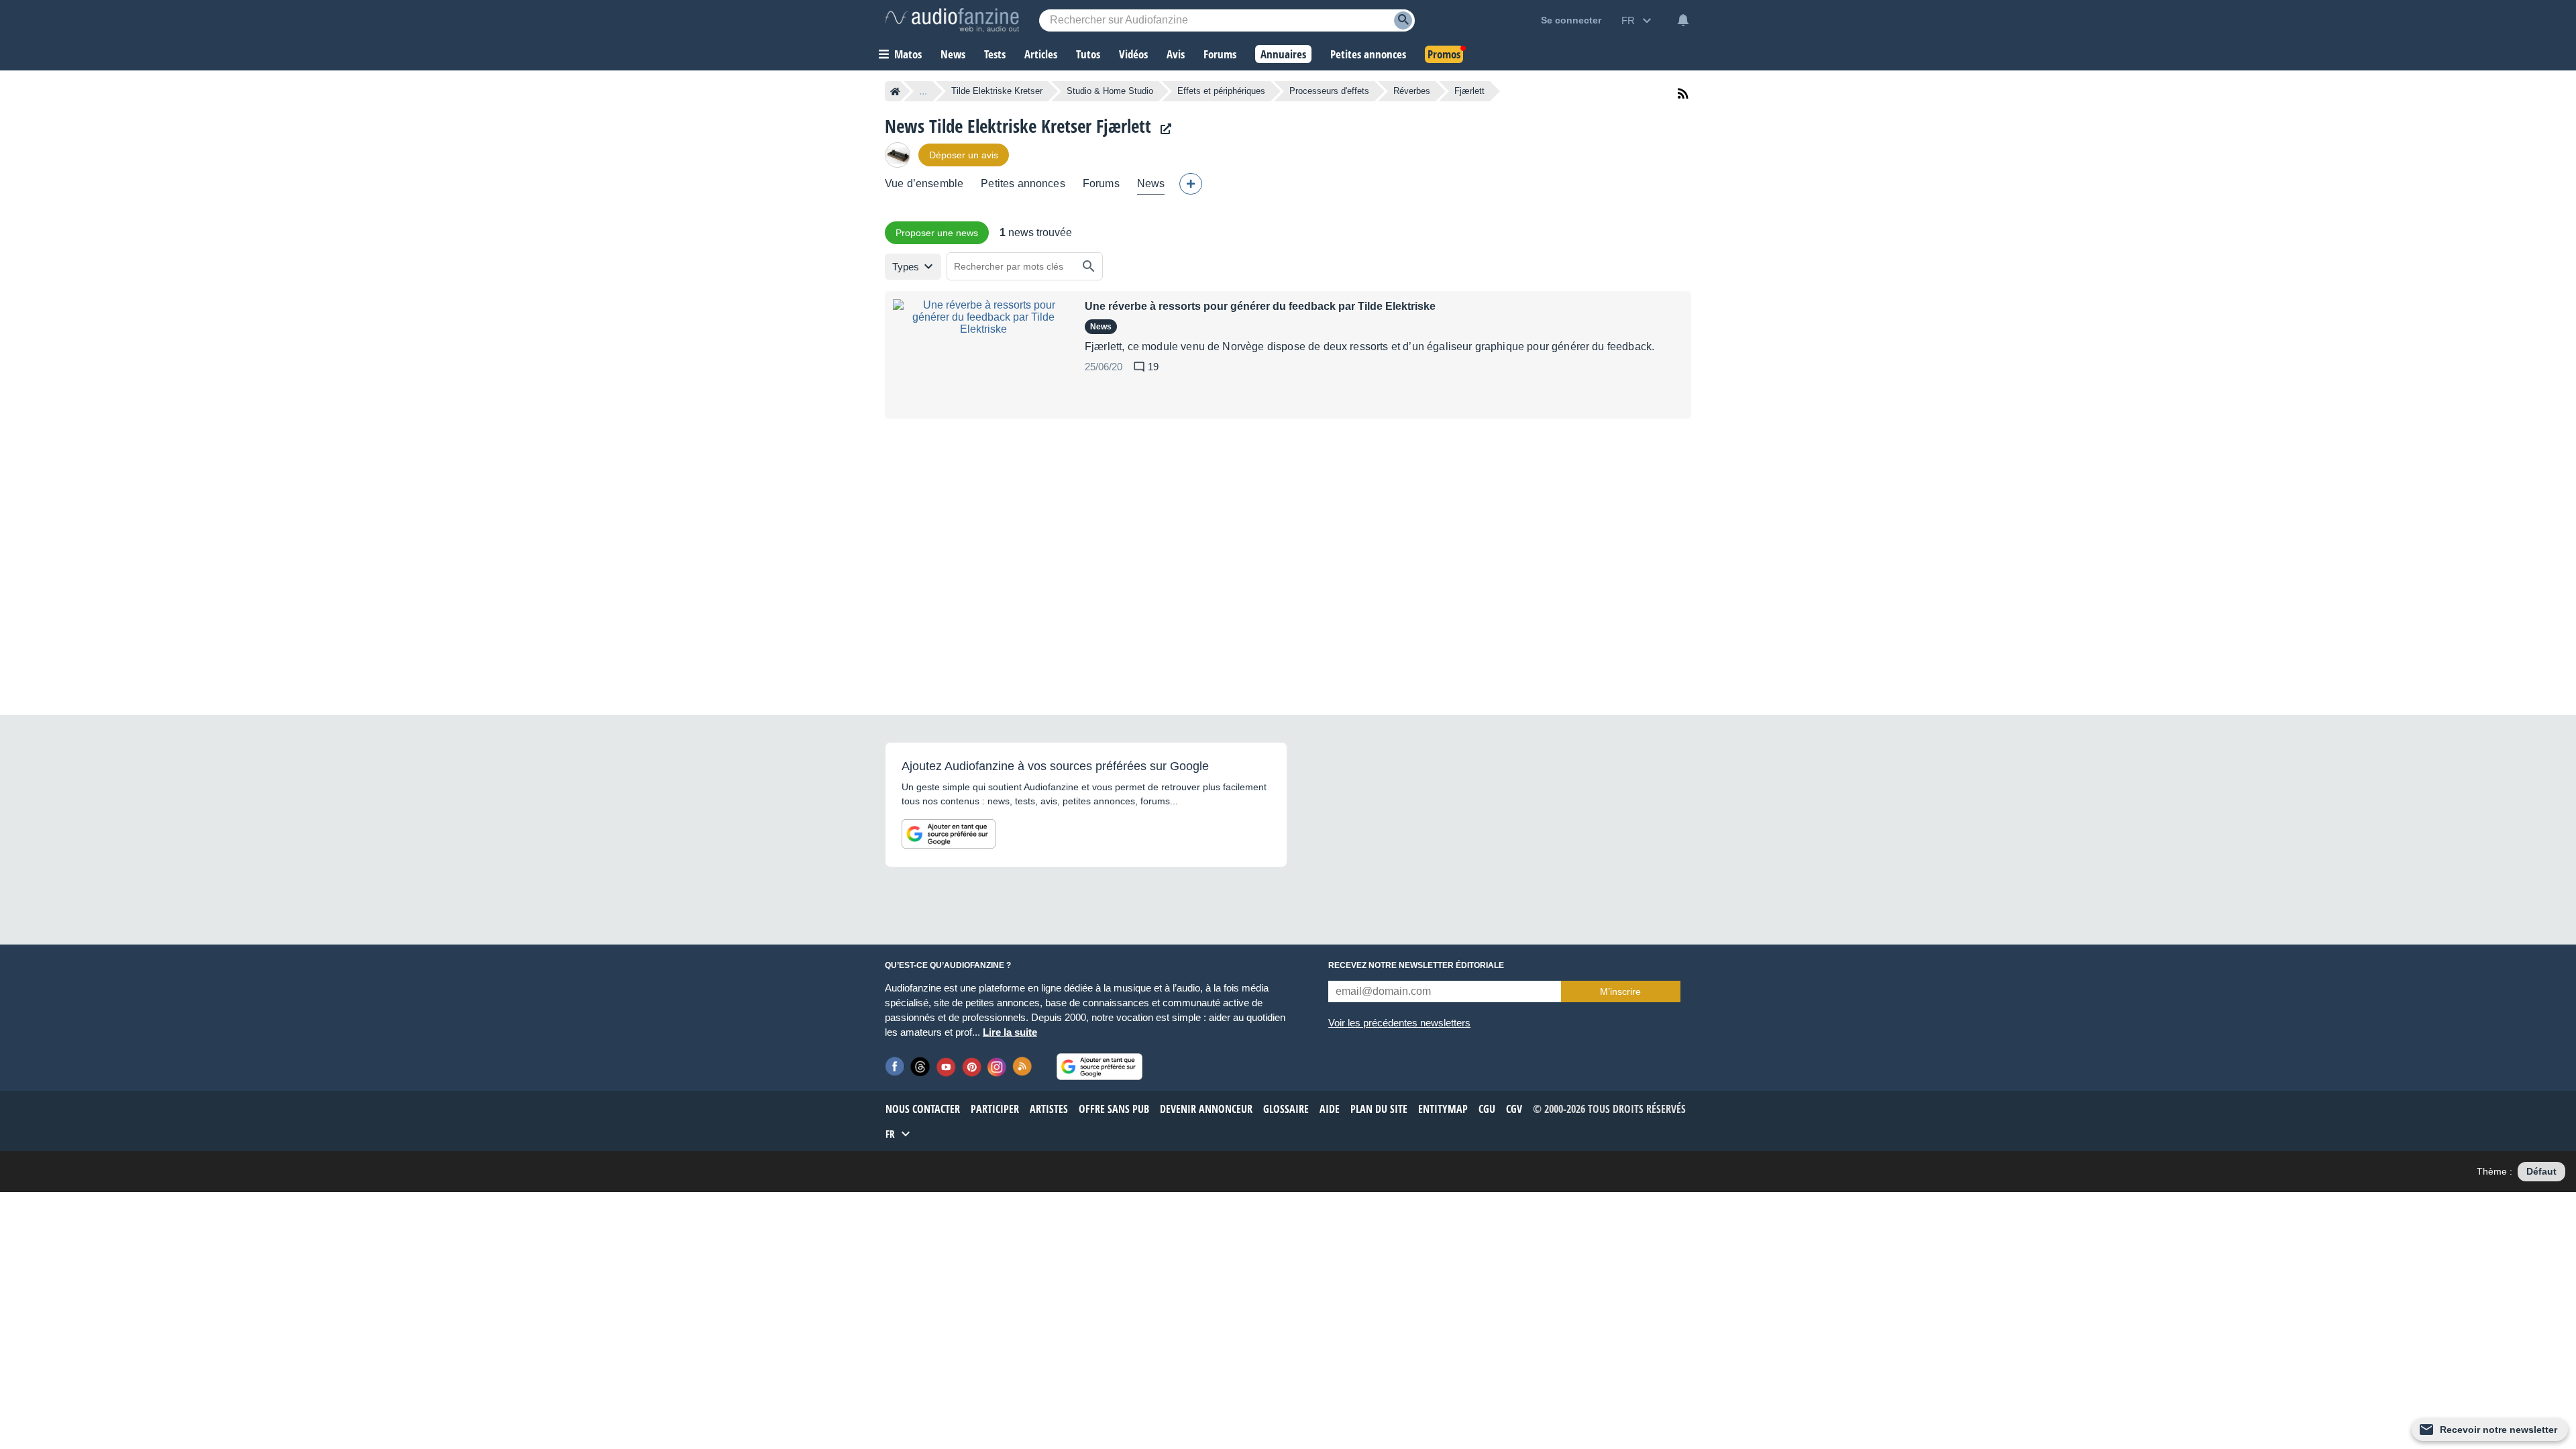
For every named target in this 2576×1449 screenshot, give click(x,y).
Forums (1101, 183)
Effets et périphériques (1221, 91)
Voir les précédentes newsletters (1399, 1023)
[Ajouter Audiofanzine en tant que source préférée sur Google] (949, 834)
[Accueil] (895, 91)
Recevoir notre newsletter (2499, 1430)
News (1151, 183)
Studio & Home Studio (1110, 91)
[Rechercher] (1089, 266)
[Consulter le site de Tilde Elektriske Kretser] (1163, 129)
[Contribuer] (1191, 184)
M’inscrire (1620, 991)
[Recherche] (1403, 20)
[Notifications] (1683, 20)
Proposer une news (937, 233)
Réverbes (1412, 91)
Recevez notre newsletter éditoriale (1416, 965)
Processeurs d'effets (1329, 91)
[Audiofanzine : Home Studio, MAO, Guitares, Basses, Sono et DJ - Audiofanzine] (952, 20)
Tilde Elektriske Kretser (997, 91)
